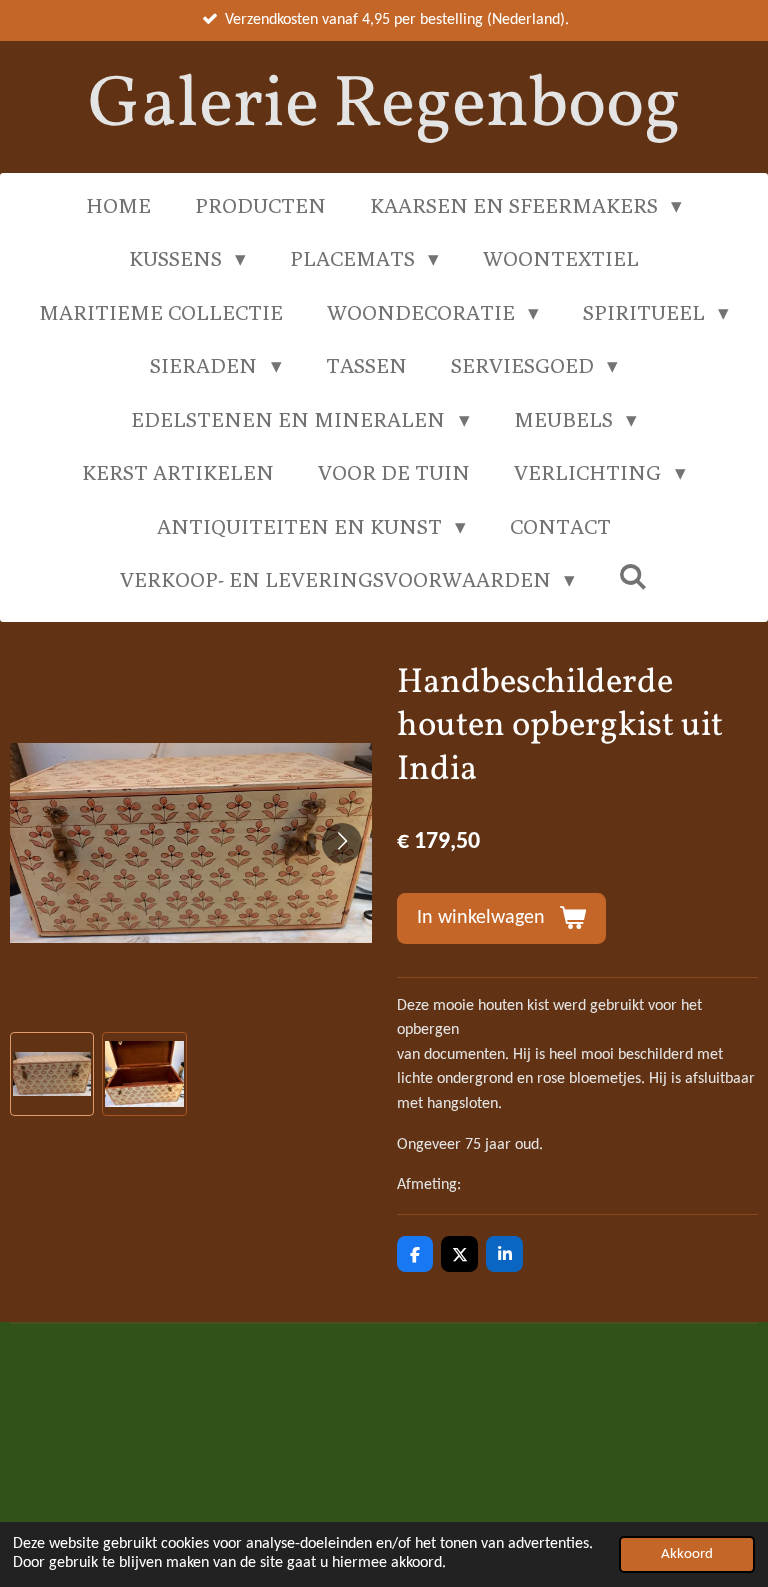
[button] (52, 1074)
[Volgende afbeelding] (342, 843)
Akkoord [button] (687, 1554)
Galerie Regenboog (384, 106)
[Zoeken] (633, 576)
